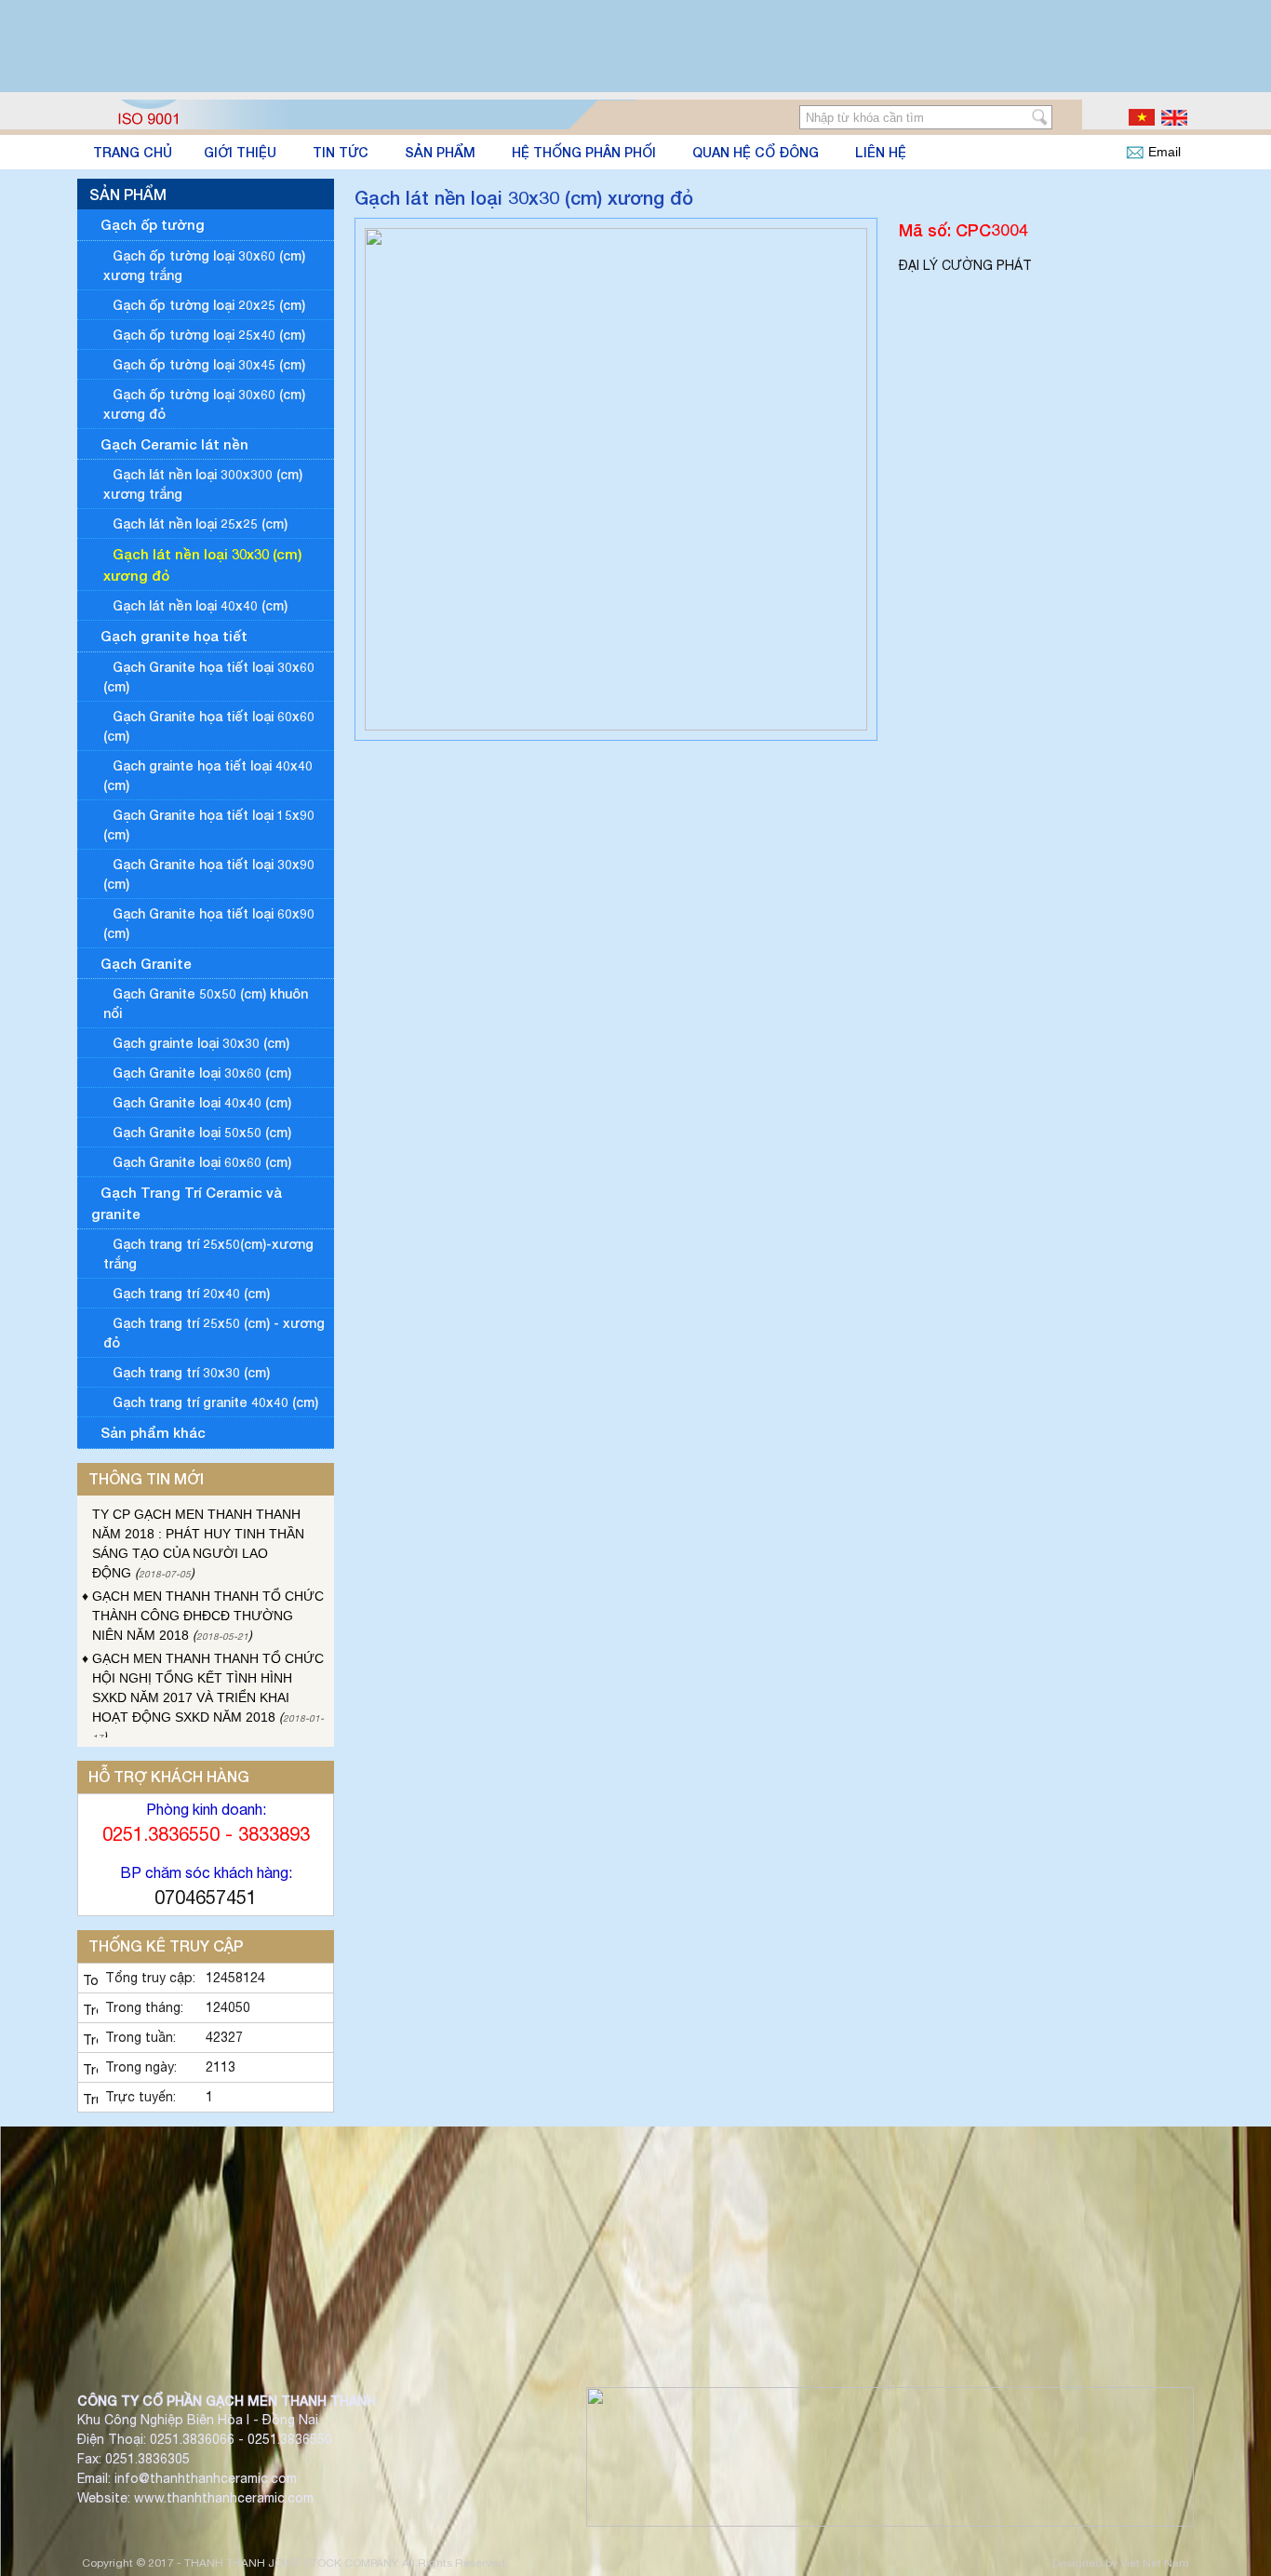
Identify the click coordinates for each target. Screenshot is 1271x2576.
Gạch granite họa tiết (174, 636)
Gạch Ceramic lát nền (174, 444)
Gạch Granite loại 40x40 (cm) (202, 1102)
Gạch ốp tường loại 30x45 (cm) (209, 364)
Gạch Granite (146, 963)
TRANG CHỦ (133, 152)
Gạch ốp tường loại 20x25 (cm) (209, 305)
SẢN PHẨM (440, 152)
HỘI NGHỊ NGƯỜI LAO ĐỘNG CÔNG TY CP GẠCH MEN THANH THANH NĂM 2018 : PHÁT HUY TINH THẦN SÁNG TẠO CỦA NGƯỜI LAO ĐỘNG (204, 1517)
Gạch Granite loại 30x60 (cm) (202, 1073)
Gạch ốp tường (153, 224)
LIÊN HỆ (881, 152)
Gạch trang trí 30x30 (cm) (191, 1372)
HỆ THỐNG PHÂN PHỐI (584, 152)
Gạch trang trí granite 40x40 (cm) (215, 1402)
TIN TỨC (341, 152)
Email (1164, 152)
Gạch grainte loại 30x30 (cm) (201, 1043)
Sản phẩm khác (153, 1432)
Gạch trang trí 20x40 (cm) (191, 1293)
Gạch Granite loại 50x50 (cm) (202, 1132)
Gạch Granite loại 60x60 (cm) (202, 1162)
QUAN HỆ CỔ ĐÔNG (756, 152)
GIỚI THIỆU (240, 152)
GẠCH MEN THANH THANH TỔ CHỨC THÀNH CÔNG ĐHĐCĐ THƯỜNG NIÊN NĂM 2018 (208, 1599)
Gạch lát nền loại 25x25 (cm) (200, 523)
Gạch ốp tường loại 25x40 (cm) (209, 335)
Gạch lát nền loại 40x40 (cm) (200, 605)
